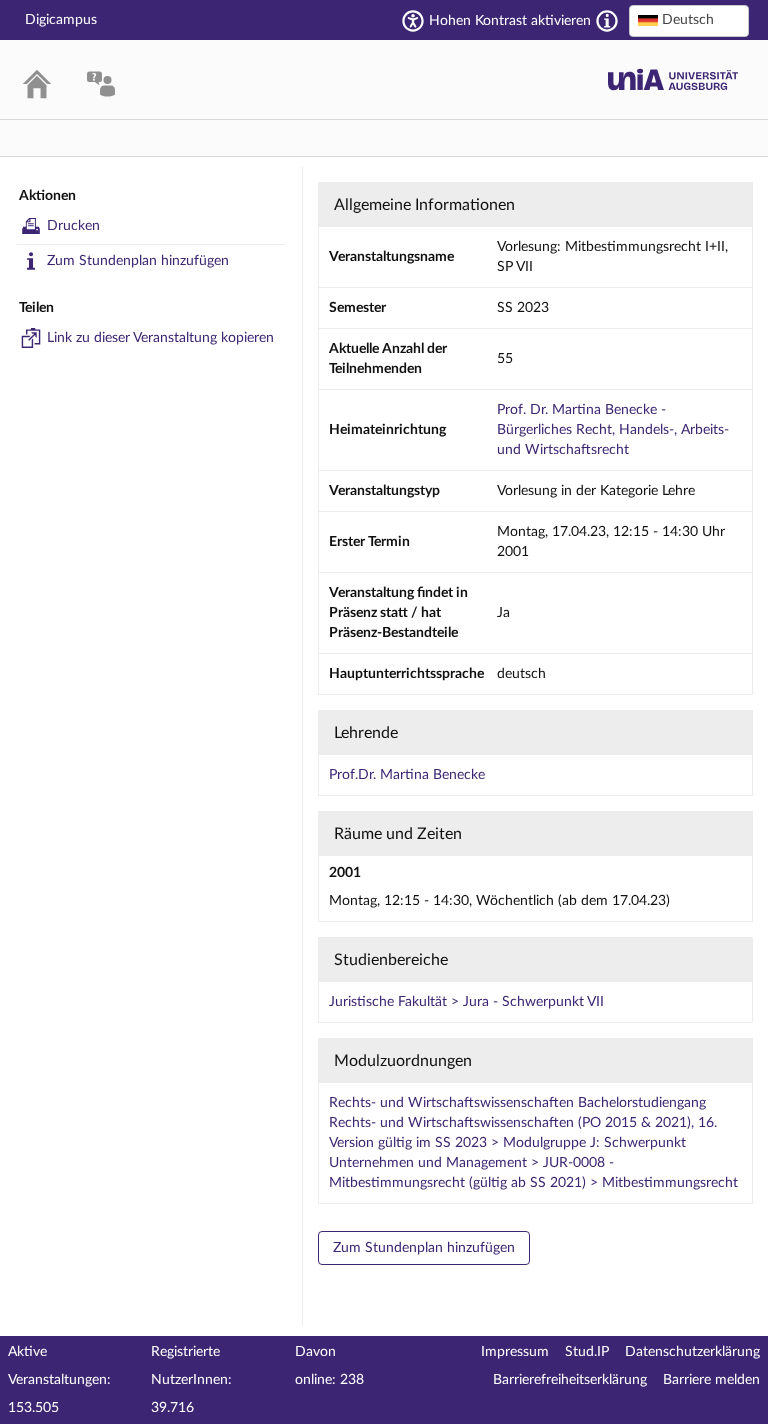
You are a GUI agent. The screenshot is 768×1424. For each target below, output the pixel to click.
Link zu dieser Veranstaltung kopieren (160, 338)
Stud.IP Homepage (673, 79)
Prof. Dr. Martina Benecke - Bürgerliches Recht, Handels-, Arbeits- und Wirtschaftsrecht (613, 430)
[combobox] (689, 21)
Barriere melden (711, 1380)
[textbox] (689, 20)
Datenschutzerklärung (692, 1352)
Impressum (515, 1352)
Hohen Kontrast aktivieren (510, 21)
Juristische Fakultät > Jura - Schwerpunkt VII (466, 1002)
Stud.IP (587, 1352)
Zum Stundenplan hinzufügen (138, 261)
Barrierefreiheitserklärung (570, 1380)
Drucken (73, 226)
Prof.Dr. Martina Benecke (407, 775)
